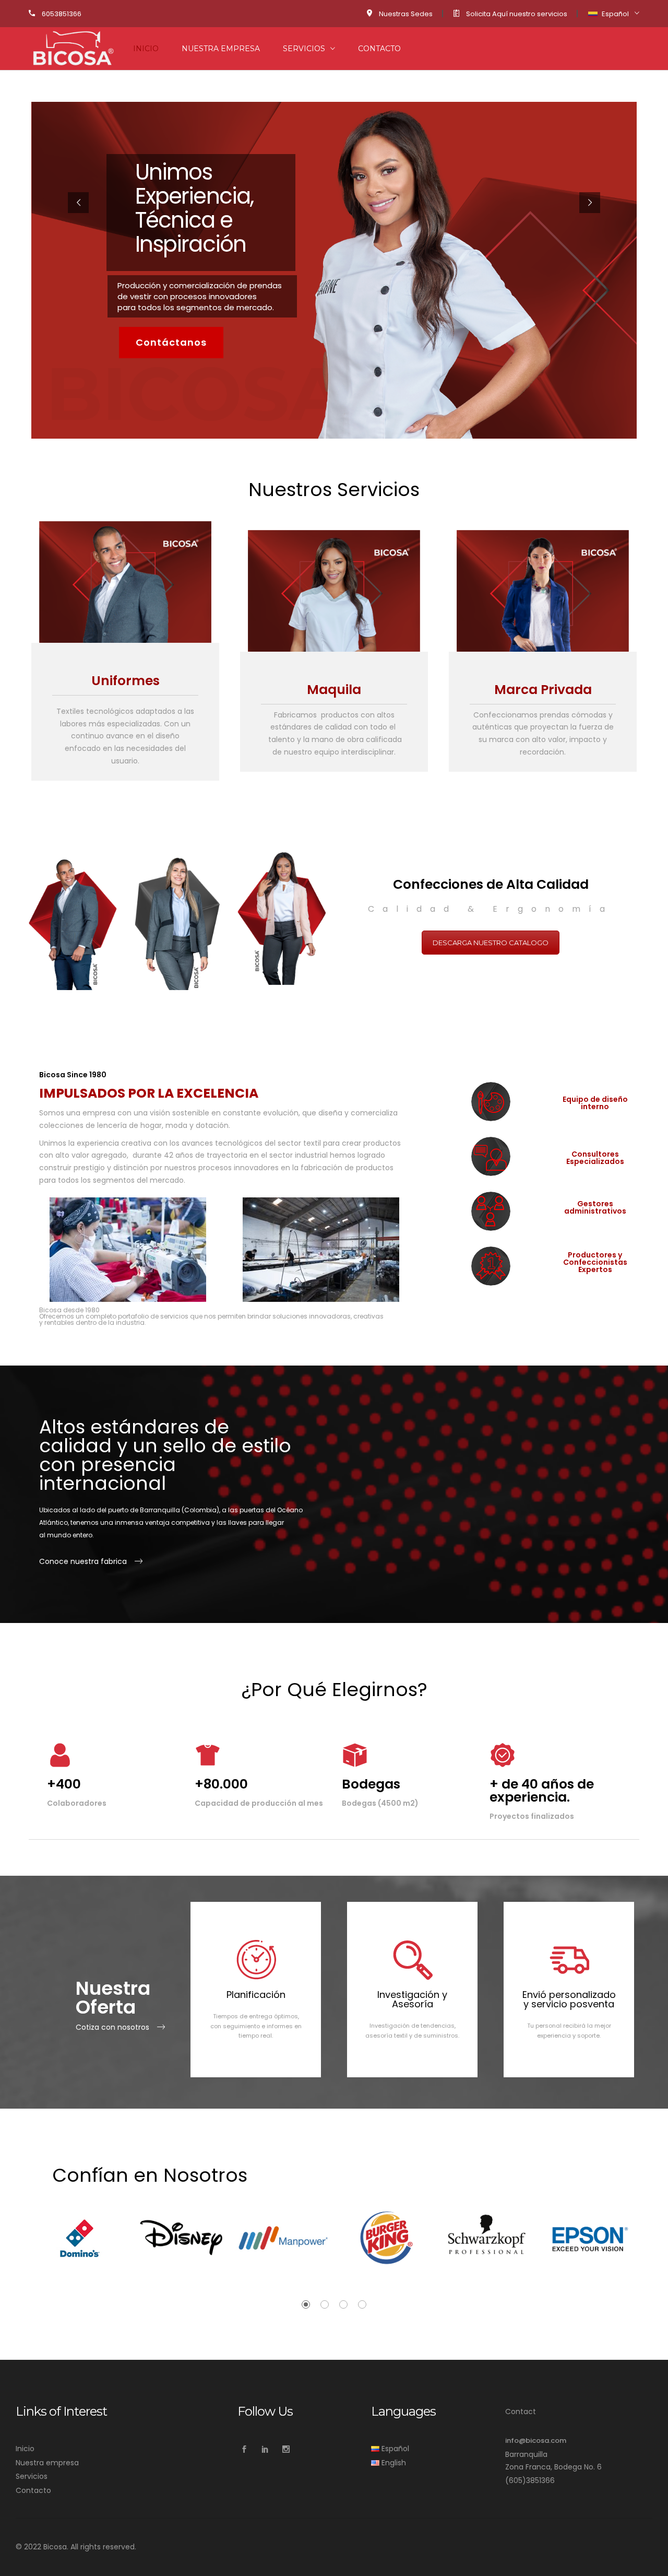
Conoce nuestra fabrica (83, 1561)
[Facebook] (244, 2449)
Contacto (379, 49)
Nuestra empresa (221, 49)
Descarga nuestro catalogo (491, 943)
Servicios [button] (304, 49)
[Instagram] (286, 2449)
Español (615, 14)
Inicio (146, 49)
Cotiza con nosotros (112, 2027)
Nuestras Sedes (406, 14)
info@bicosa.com (536, 2440)
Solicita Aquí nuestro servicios (517, 14)
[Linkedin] (265, 2449)
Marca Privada (543, 690)
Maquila (334, 690)
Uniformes (126, 681)
